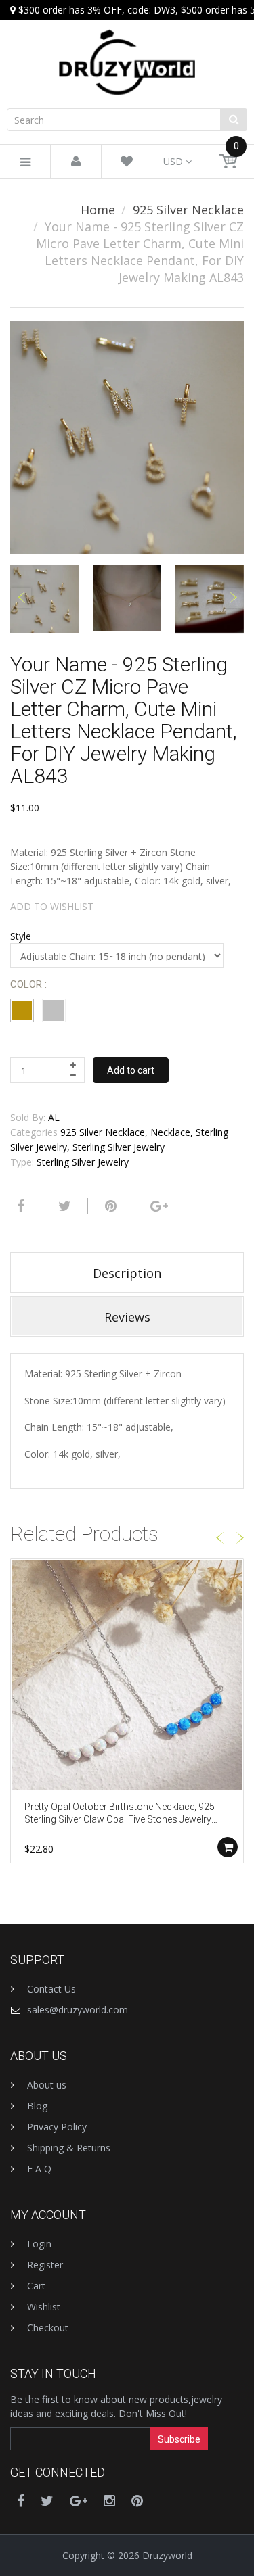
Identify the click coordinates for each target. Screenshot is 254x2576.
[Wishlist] (127, 162)
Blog (37, 2106)
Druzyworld (167, 2555)
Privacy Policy (57, 2127)
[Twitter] (63, 1206)
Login (39, 2244)
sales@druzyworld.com (78, 2010)
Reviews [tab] (127, 1317)
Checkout (48, 2328)
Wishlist (44, 2307)
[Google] (157, 1206)
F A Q (39, 2169)
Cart (36, 2286)
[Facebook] (19, 1206)
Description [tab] (127, 1273)
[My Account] (76, 162)
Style (21, 936)
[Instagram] (109, 2501)
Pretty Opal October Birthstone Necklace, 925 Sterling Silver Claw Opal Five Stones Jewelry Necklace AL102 (120, 1814)
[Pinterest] (137, 2501)
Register (45, 2265)
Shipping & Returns (69, 2148)
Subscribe (179, 2439)
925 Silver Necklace (188, 210)
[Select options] (228, 1847)
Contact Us (51, 1989)
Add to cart (131, 1070)
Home (98, 210)
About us (47, 2085)
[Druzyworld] (127, 49)
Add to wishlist (52, 906)
